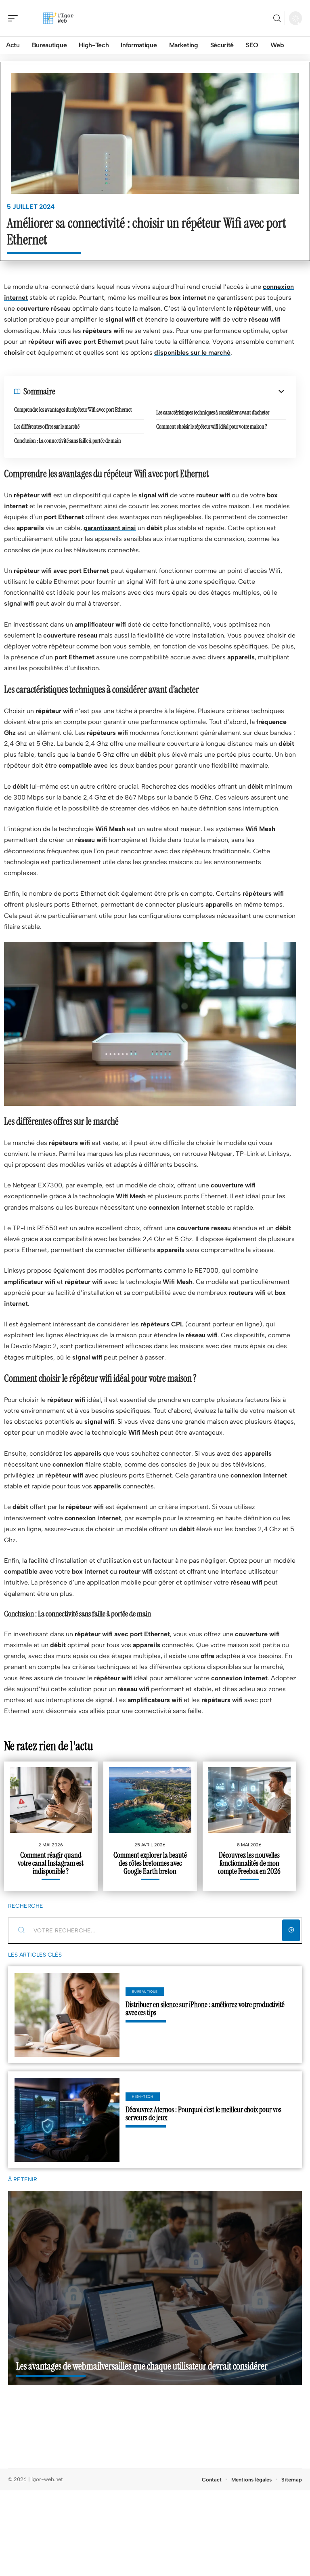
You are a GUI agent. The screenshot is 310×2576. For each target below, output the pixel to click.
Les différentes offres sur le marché (47, 427)
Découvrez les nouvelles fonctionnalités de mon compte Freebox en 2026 (249, 1863)
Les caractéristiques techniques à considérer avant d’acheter (213, 412)
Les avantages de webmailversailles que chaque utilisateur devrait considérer (142, 2366)
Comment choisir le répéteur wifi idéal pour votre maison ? (212, 427)
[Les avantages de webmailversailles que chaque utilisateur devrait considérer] (155, 2288)
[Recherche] (277, 18)
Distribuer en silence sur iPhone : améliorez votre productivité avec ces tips (205, 2009)
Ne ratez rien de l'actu (49, 1746)
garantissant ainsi (110, 528)
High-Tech (142, 2096)
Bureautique (145, 1991)
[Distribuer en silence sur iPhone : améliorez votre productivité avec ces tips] (67, 2015)
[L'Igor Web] (58, 18)
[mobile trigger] (15, 18)
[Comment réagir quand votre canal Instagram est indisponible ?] (51, 1800)
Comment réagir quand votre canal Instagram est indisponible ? (51, 1863)
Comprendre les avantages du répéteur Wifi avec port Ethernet (73, 410)
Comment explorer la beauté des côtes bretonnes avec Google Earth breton (150, 1863)
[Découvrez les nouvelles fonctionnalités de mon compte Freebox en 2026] (249, 1800)
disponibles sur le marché (192, 353)
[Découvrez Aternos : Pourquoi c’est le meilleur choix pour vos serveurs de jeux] (67, 2120)
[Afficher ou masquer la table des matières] (171, 391)
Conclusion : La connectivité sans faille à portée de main (68, 441)
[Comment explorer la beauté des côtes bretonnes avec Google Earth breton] (150, 1800)
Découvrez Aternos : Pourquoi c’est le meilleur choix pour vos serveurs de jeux (203, 2114)
